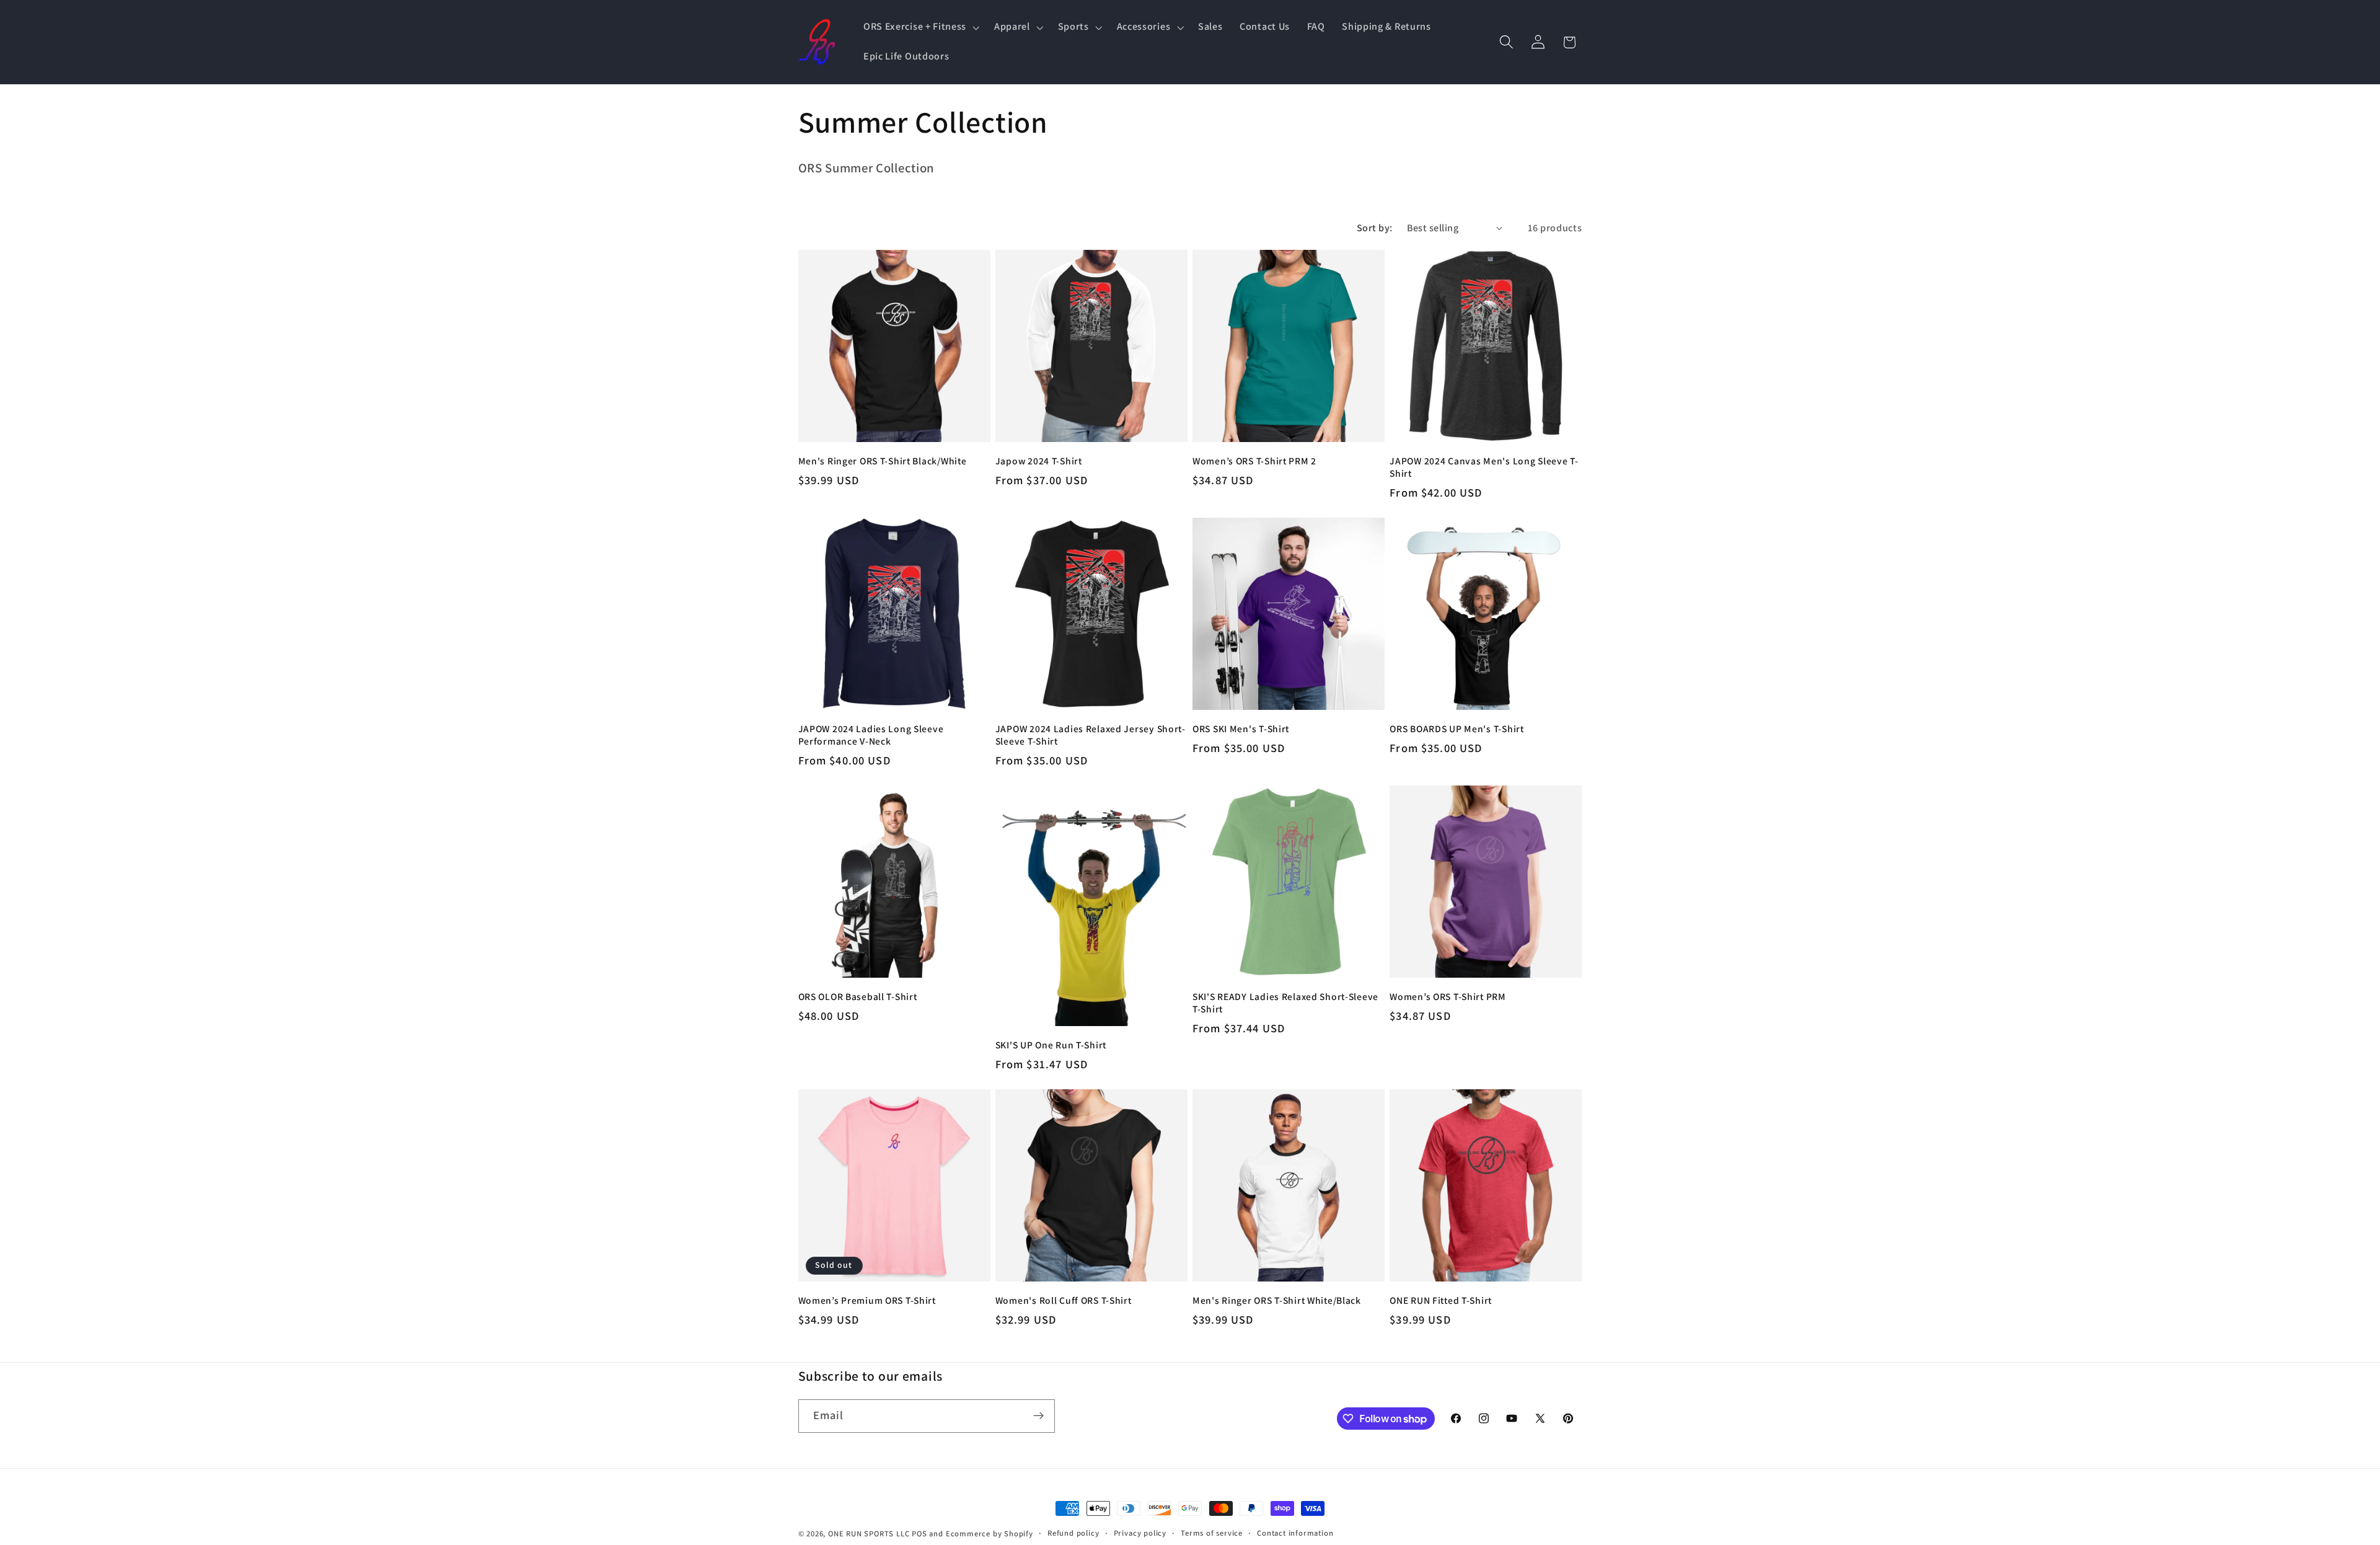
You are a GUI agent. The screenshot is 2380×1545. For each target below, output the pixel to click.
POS (919, 1534)
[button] (920, 27)
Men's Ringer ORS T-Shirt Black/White (883, 461)
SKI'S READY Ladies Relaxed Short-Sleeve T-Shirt (1285, 1003)
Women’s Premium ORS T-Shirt (867, 1300)
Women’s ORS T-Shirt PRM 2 (1254, 461)
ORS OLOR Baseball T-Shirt (858, 996)
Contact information (1295, 1533)
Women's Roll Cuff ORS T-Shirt (1064, 1300)
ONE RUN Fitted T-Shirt (1441, 1300)
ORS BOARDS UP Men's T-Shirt (1457, 728)
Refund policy (1073, 1533)
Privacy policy (1140, 1533)
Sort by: (1375, 228)
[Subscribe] (1038, 1416)
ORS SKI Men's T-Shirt (1241, 728)
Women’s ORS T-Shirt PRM (1448, 996)
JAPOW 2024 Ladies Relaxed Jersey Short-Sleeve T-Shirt (1091, 735)
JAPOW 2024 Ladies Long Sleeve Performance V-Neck (871, 735)
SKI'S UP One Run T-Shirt (1051, 1045)
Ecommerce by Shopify (989, 1534)
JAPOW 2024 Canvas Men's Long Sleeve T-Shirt (1484, 467)
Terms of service (1212, 1533)
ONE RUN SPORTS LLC (869, 1534)
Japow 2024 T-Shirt (1039, 461)
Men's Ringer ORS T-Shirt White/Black (1277, 1300)
